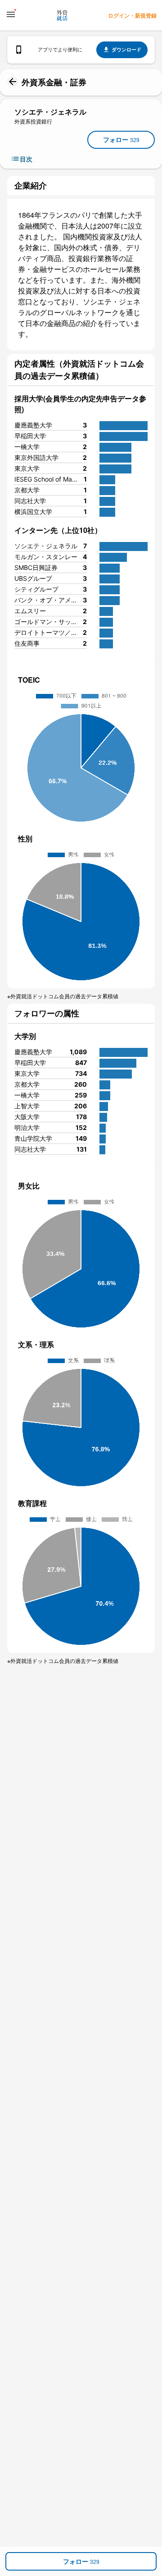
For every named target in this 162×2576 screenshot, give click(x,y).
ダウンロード (126, 49)
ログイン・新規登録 (132, 15)
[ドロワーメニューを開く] (11, 14)
